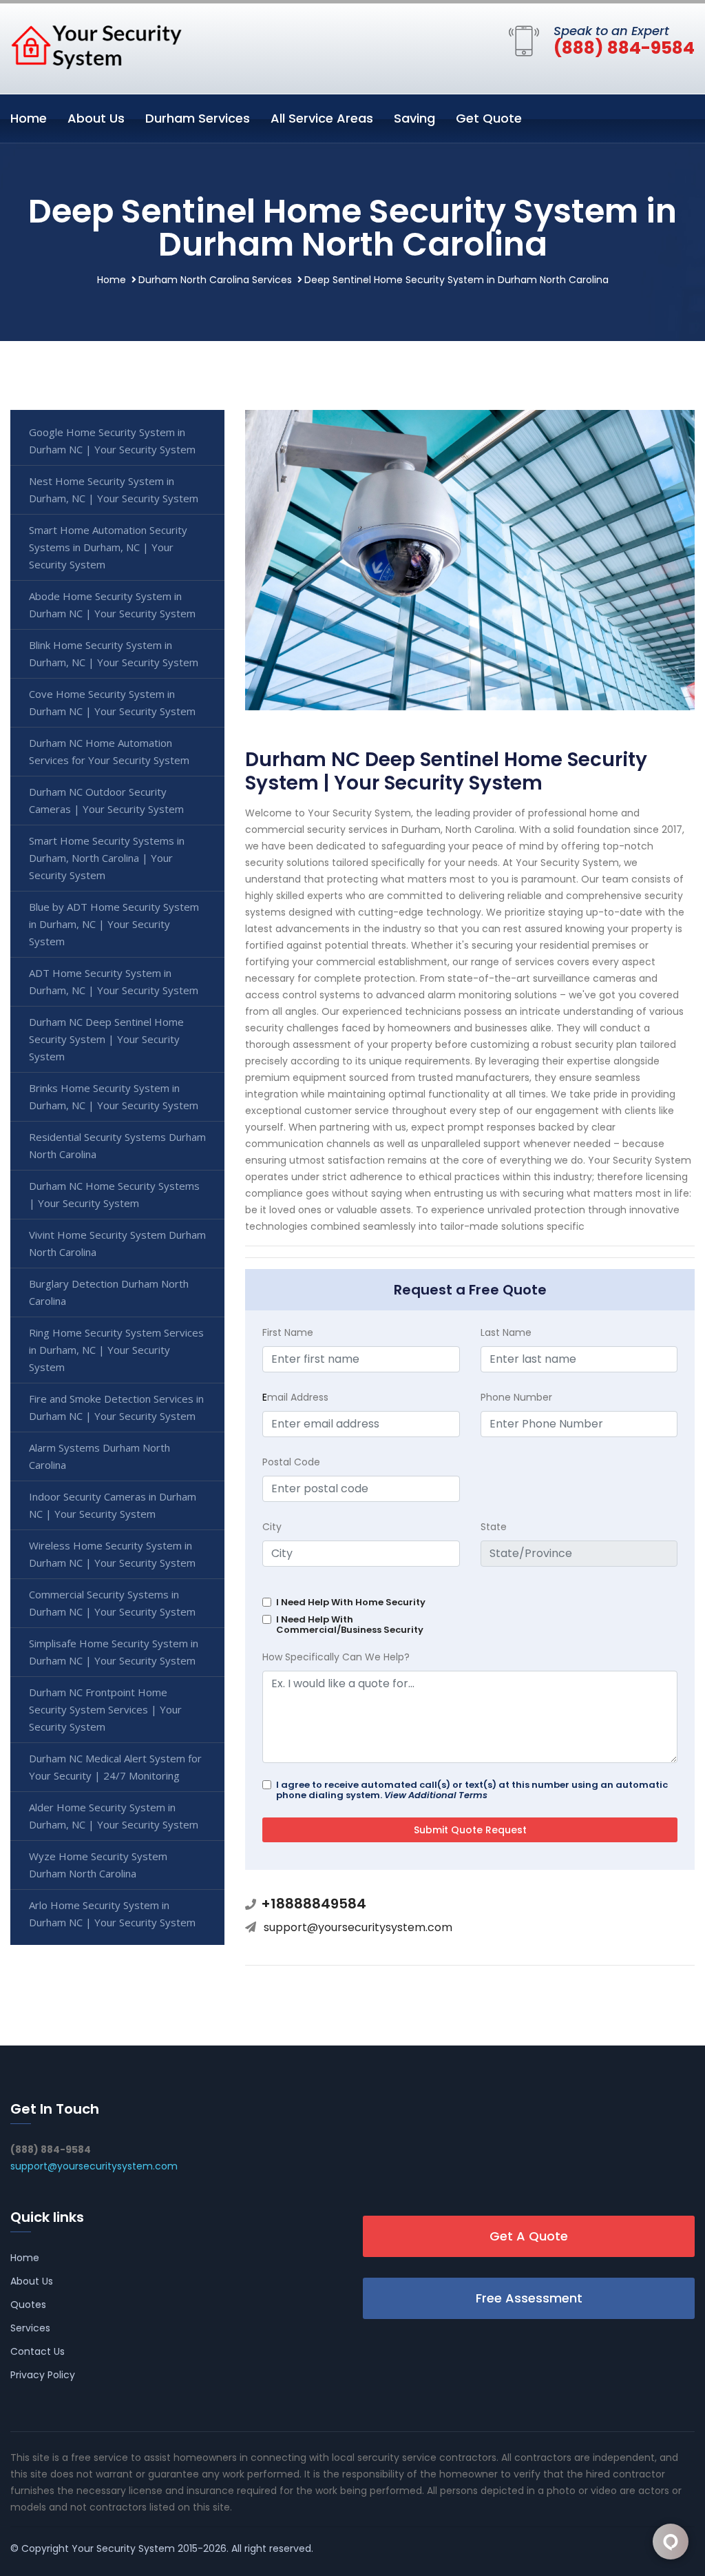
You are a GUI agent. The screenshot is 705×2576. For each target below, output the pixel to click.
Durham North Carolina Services (215, 280)
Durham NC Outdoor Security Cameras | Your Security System (106, 800)
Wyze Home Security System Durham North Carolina (98, 1865)
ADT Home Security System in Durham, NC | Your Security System (114, 981)
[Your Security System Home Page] (96, 46)
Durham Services (198, 118)
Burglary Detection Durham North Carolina (109, 1292)
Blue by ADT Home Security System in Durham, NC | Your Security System (114, 924)
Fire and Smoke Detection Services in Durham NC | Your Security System (116, 1407)
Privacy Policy (43, 2375)
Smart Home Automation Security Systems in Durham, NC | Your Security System (108, 547)
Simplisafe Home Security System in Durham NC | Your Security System (114, 1652)
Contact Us (38, 2351)
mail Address (295, 1397)
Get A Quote (529, 2236)
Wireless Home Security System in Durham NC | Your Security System (112, 1554)
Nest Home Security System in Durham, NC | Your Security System (114, 490)
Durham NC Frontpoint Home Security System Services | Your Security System (105, 1709)
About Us (96, 118)
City (272, 1527)
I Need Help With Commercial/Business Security (350, 1625)
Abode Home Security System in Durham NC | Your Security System (112, 605)
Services (30, 2328)
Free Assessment (529, 2298)
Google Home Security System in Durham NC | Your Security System (112, 441)
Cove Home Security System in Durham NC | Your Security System (112, 702)
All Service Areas (322, 118)
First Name (288, 1332)
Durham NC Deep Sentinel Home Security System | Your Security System (106, 1039)
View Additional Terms (436, 1795)
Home (29, 118)
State (494, 1527)
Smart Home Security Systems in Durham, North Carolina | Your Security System (107, 858)
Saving (414, 118)
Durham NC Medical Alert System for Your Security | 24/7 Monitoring (115, 1767)
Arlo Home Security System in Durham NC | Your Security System (112, 1914)
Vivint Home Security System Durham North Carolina (117, 1243)
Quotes (28, 2305)
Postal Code (291, 1462)
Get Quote (489, 118)
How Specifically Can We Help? (336, 1657)
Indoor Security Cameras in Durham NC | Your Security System (113, 1505)
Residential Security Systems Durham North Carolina (117, 1145)
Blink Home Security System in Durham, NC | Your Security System (114, 653)
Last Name (506, 1332)
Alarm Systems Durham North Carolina (99, 1456)
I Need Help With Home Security (351, 1602)
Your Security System (123, 2548)
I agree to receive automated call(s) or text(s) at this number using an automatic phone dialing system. (472, 1790)
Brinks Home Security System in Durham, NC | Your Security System (114, 1096)
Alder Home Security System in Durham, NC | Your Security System (114, 1816)
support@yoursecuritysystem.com (358, 1927)
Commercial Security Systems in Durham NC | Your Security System (112, 1603)
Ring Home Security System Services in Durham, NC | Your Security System (116, 1350)
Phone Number (516, 1397)
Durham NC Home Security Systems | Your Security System (114, 1194)
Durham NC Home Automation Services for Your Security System (109, 751)
